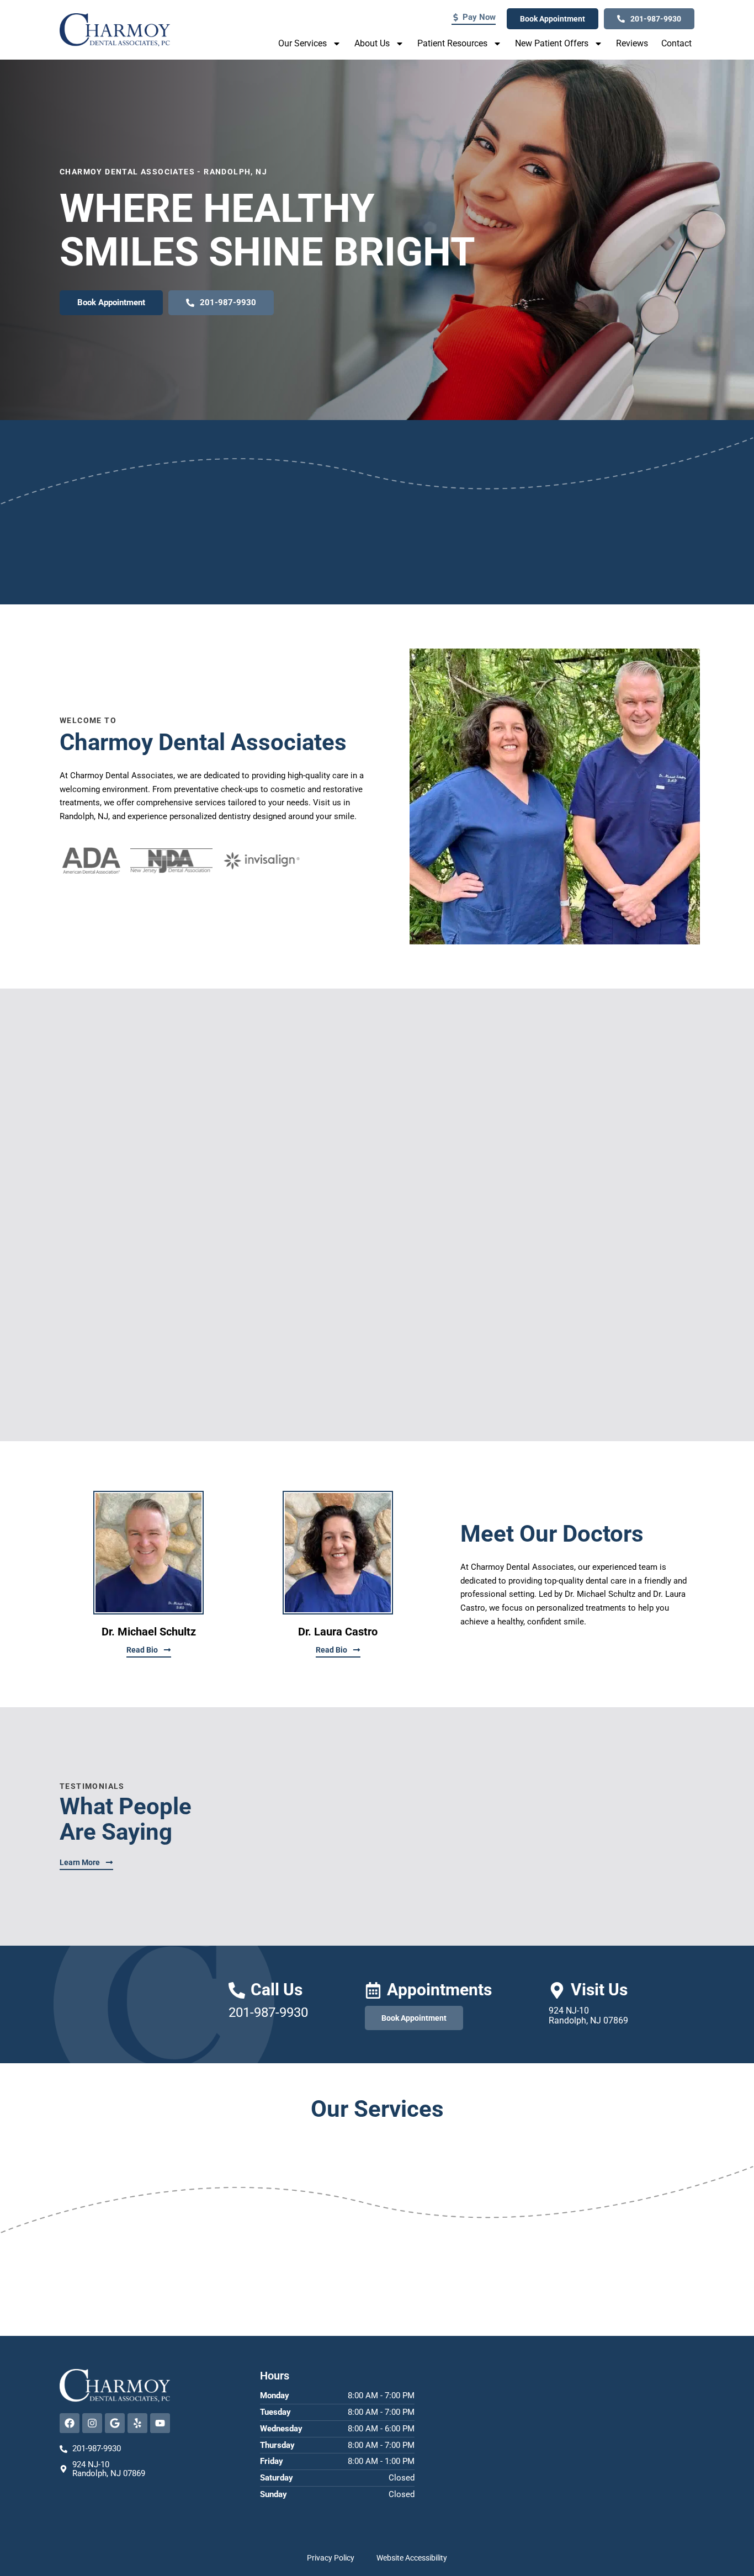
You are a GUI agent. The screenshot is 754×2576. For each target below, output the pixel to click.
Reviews (632, 43)
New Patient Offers (552, 43)
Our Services (302, 43)
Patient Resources (452, 43)
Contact (676, 43)
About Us (372, 43)
